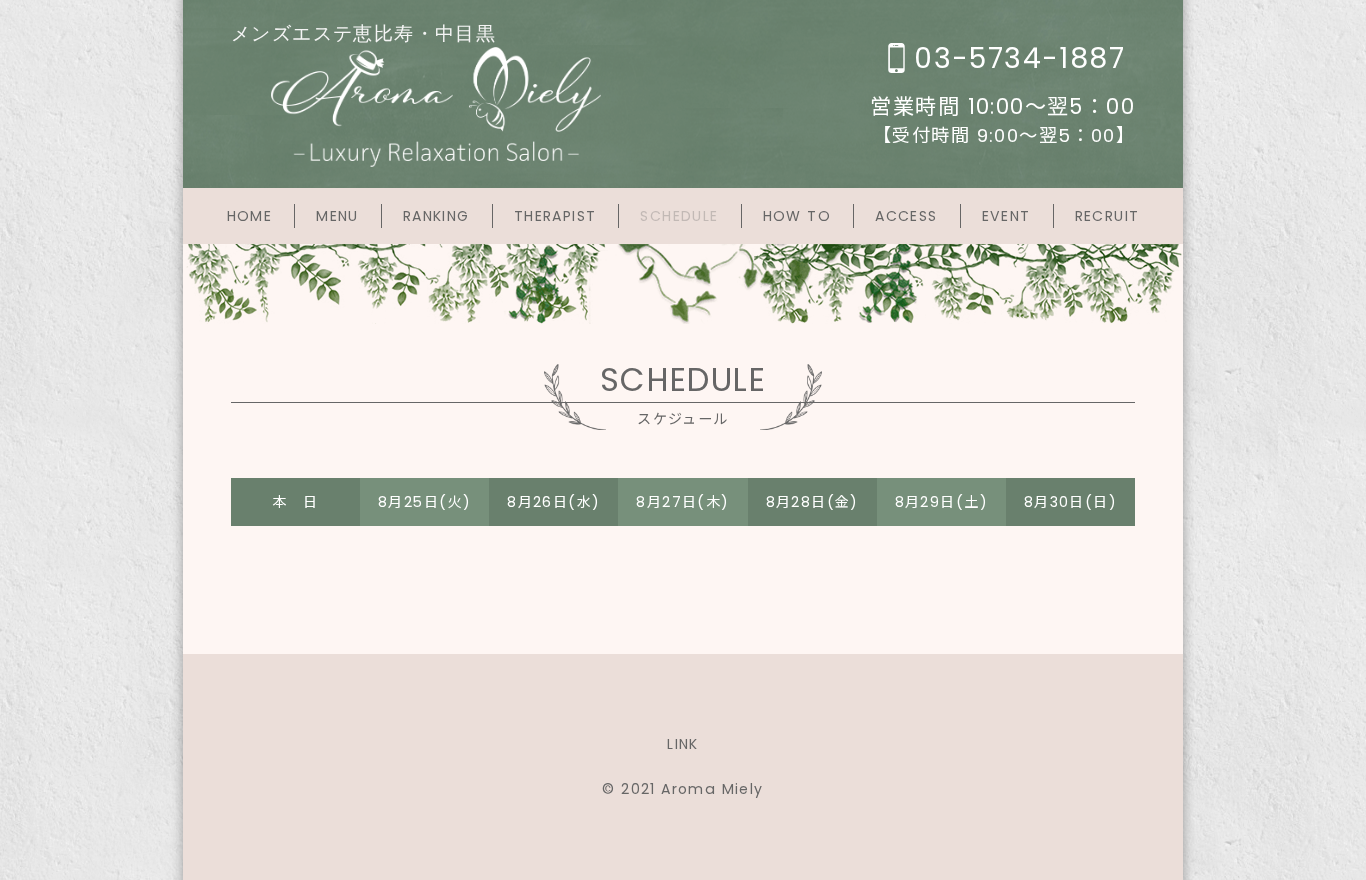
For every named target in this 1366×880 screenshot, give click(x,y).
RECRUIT (1107, 216)
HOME (250, 216)
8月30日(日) (1070, 502)
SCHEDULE (679, 216)
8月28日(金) (812, 502)
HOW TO (797, 216)
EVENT (1006, 216)
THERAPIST (555, 216)
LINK (683, 744)
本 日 (295, 502)
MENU (337, 216)
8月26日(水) (553, 502)
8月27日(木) (682, 502)
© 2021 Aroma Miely (682, 789)
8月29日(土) (941, 502)
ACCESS (906, 216)
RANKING (436, 216)
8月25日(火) (424, 502)
